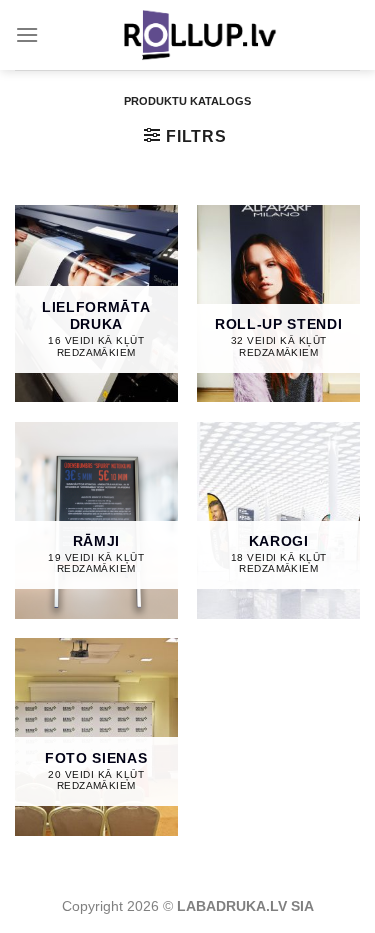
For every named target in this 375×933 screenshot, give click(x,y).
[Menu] (27, 34)
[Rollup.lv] (199, 35)
